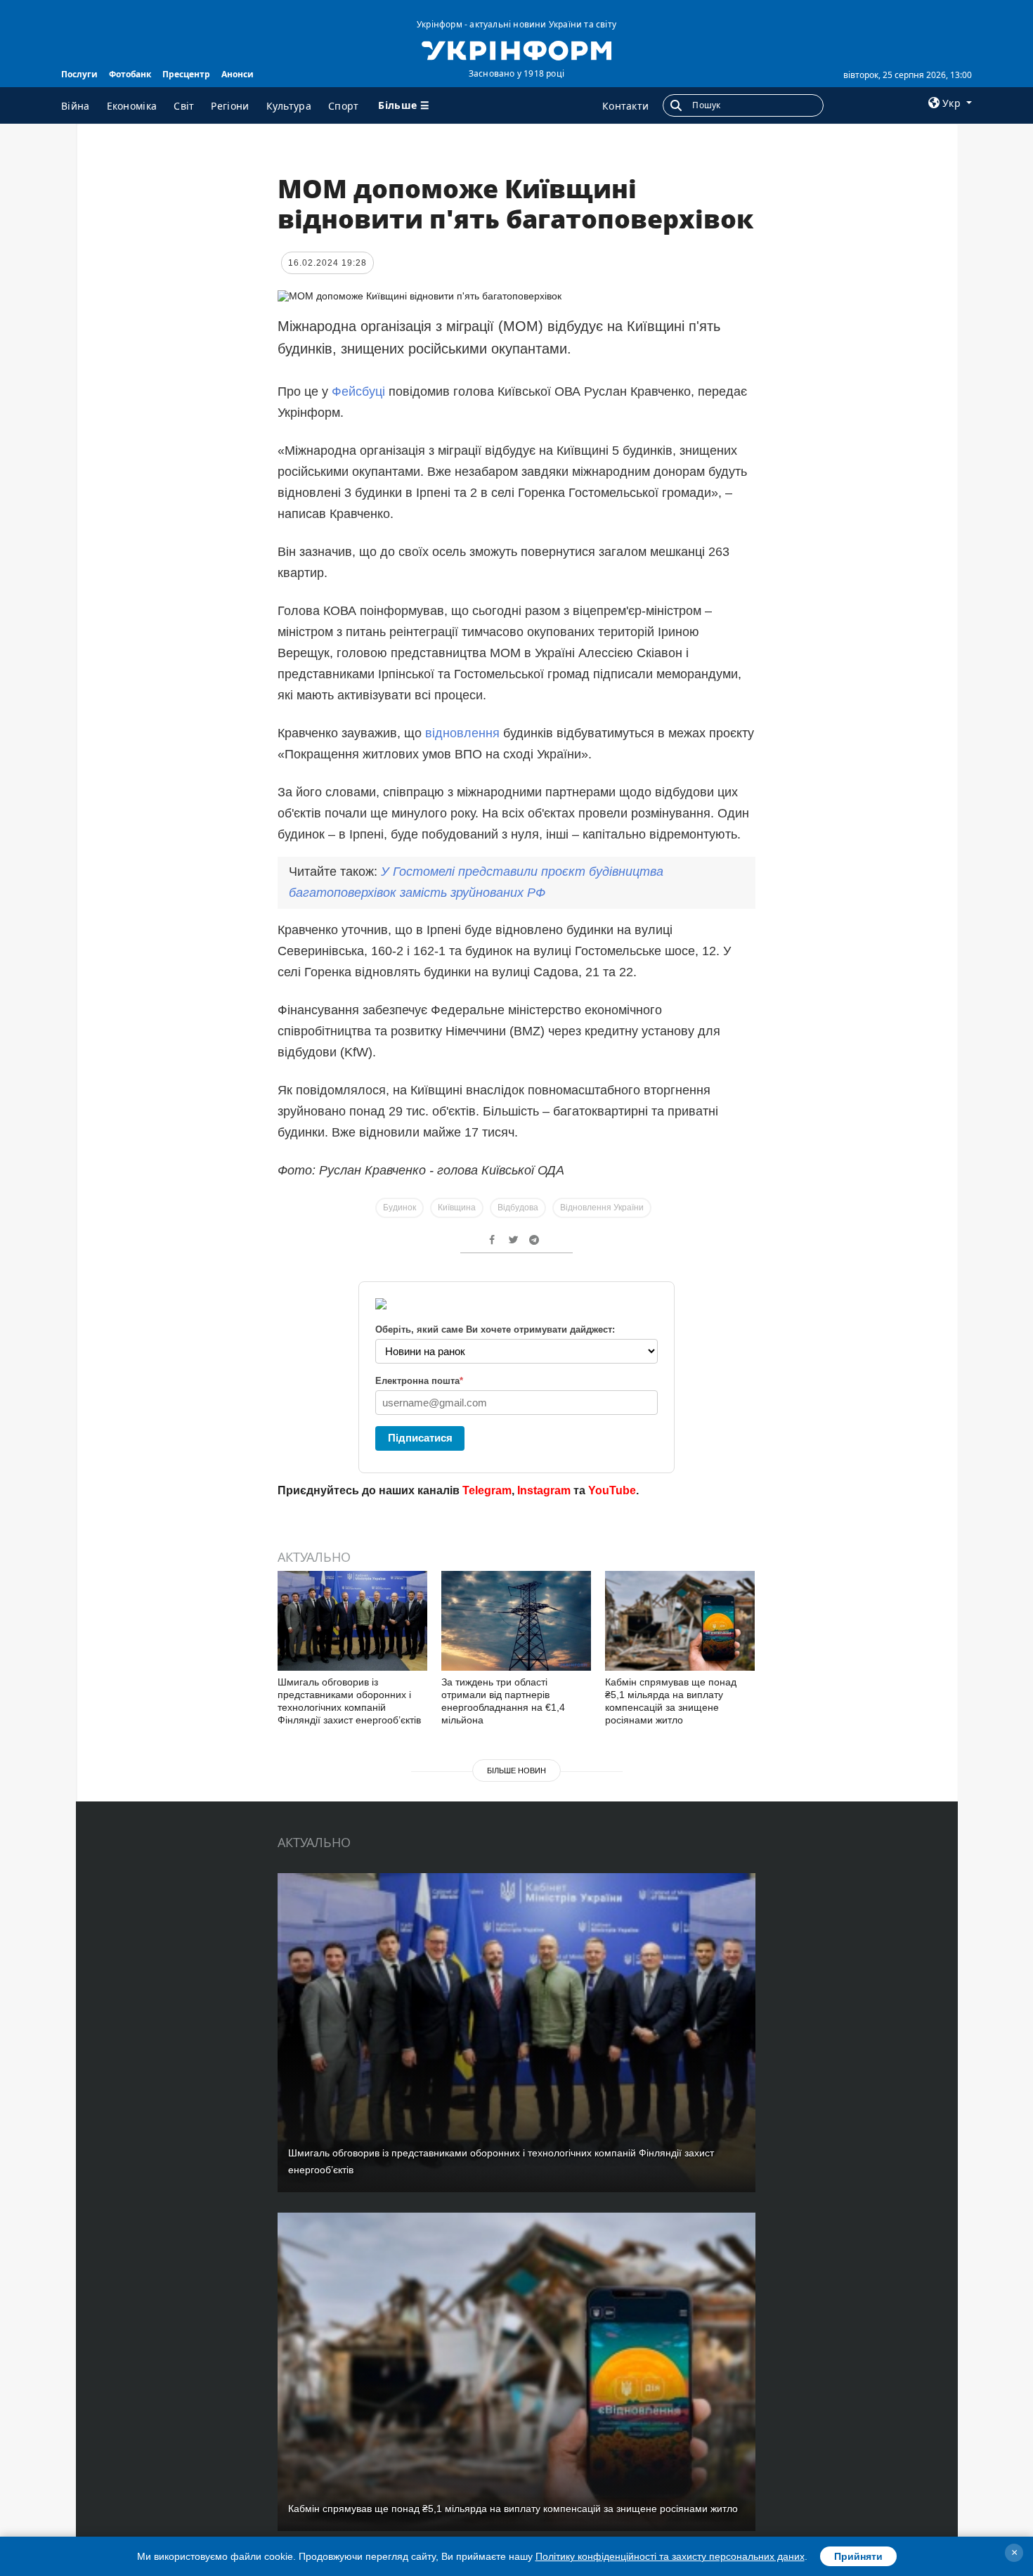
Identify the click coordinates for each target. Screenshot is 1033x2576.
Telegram (487, 1490)
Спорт (344, 106)
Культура (289, 106)
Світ (184, 106)
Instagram (544, 1490)
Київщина (457, 1208)
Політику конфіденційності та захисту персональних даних (670, 2556)
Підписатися (420, 1438)
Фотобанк (130, 74)
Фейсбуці (360, 391)
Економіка (132, 106)
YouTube (612, 1490)
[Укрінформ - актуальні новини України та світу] (516, 49)
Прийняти (858, 2556)
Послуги (79, 74)
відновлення (462, 733)
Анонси (238, 74)
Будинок (399, 1208)
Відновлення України (602, 1208)
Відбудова (518, 1208)
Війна (76, 106)
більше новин (516, 1771)
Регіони (230, 106)
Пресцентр (186, 74)
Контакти (625, 106)
